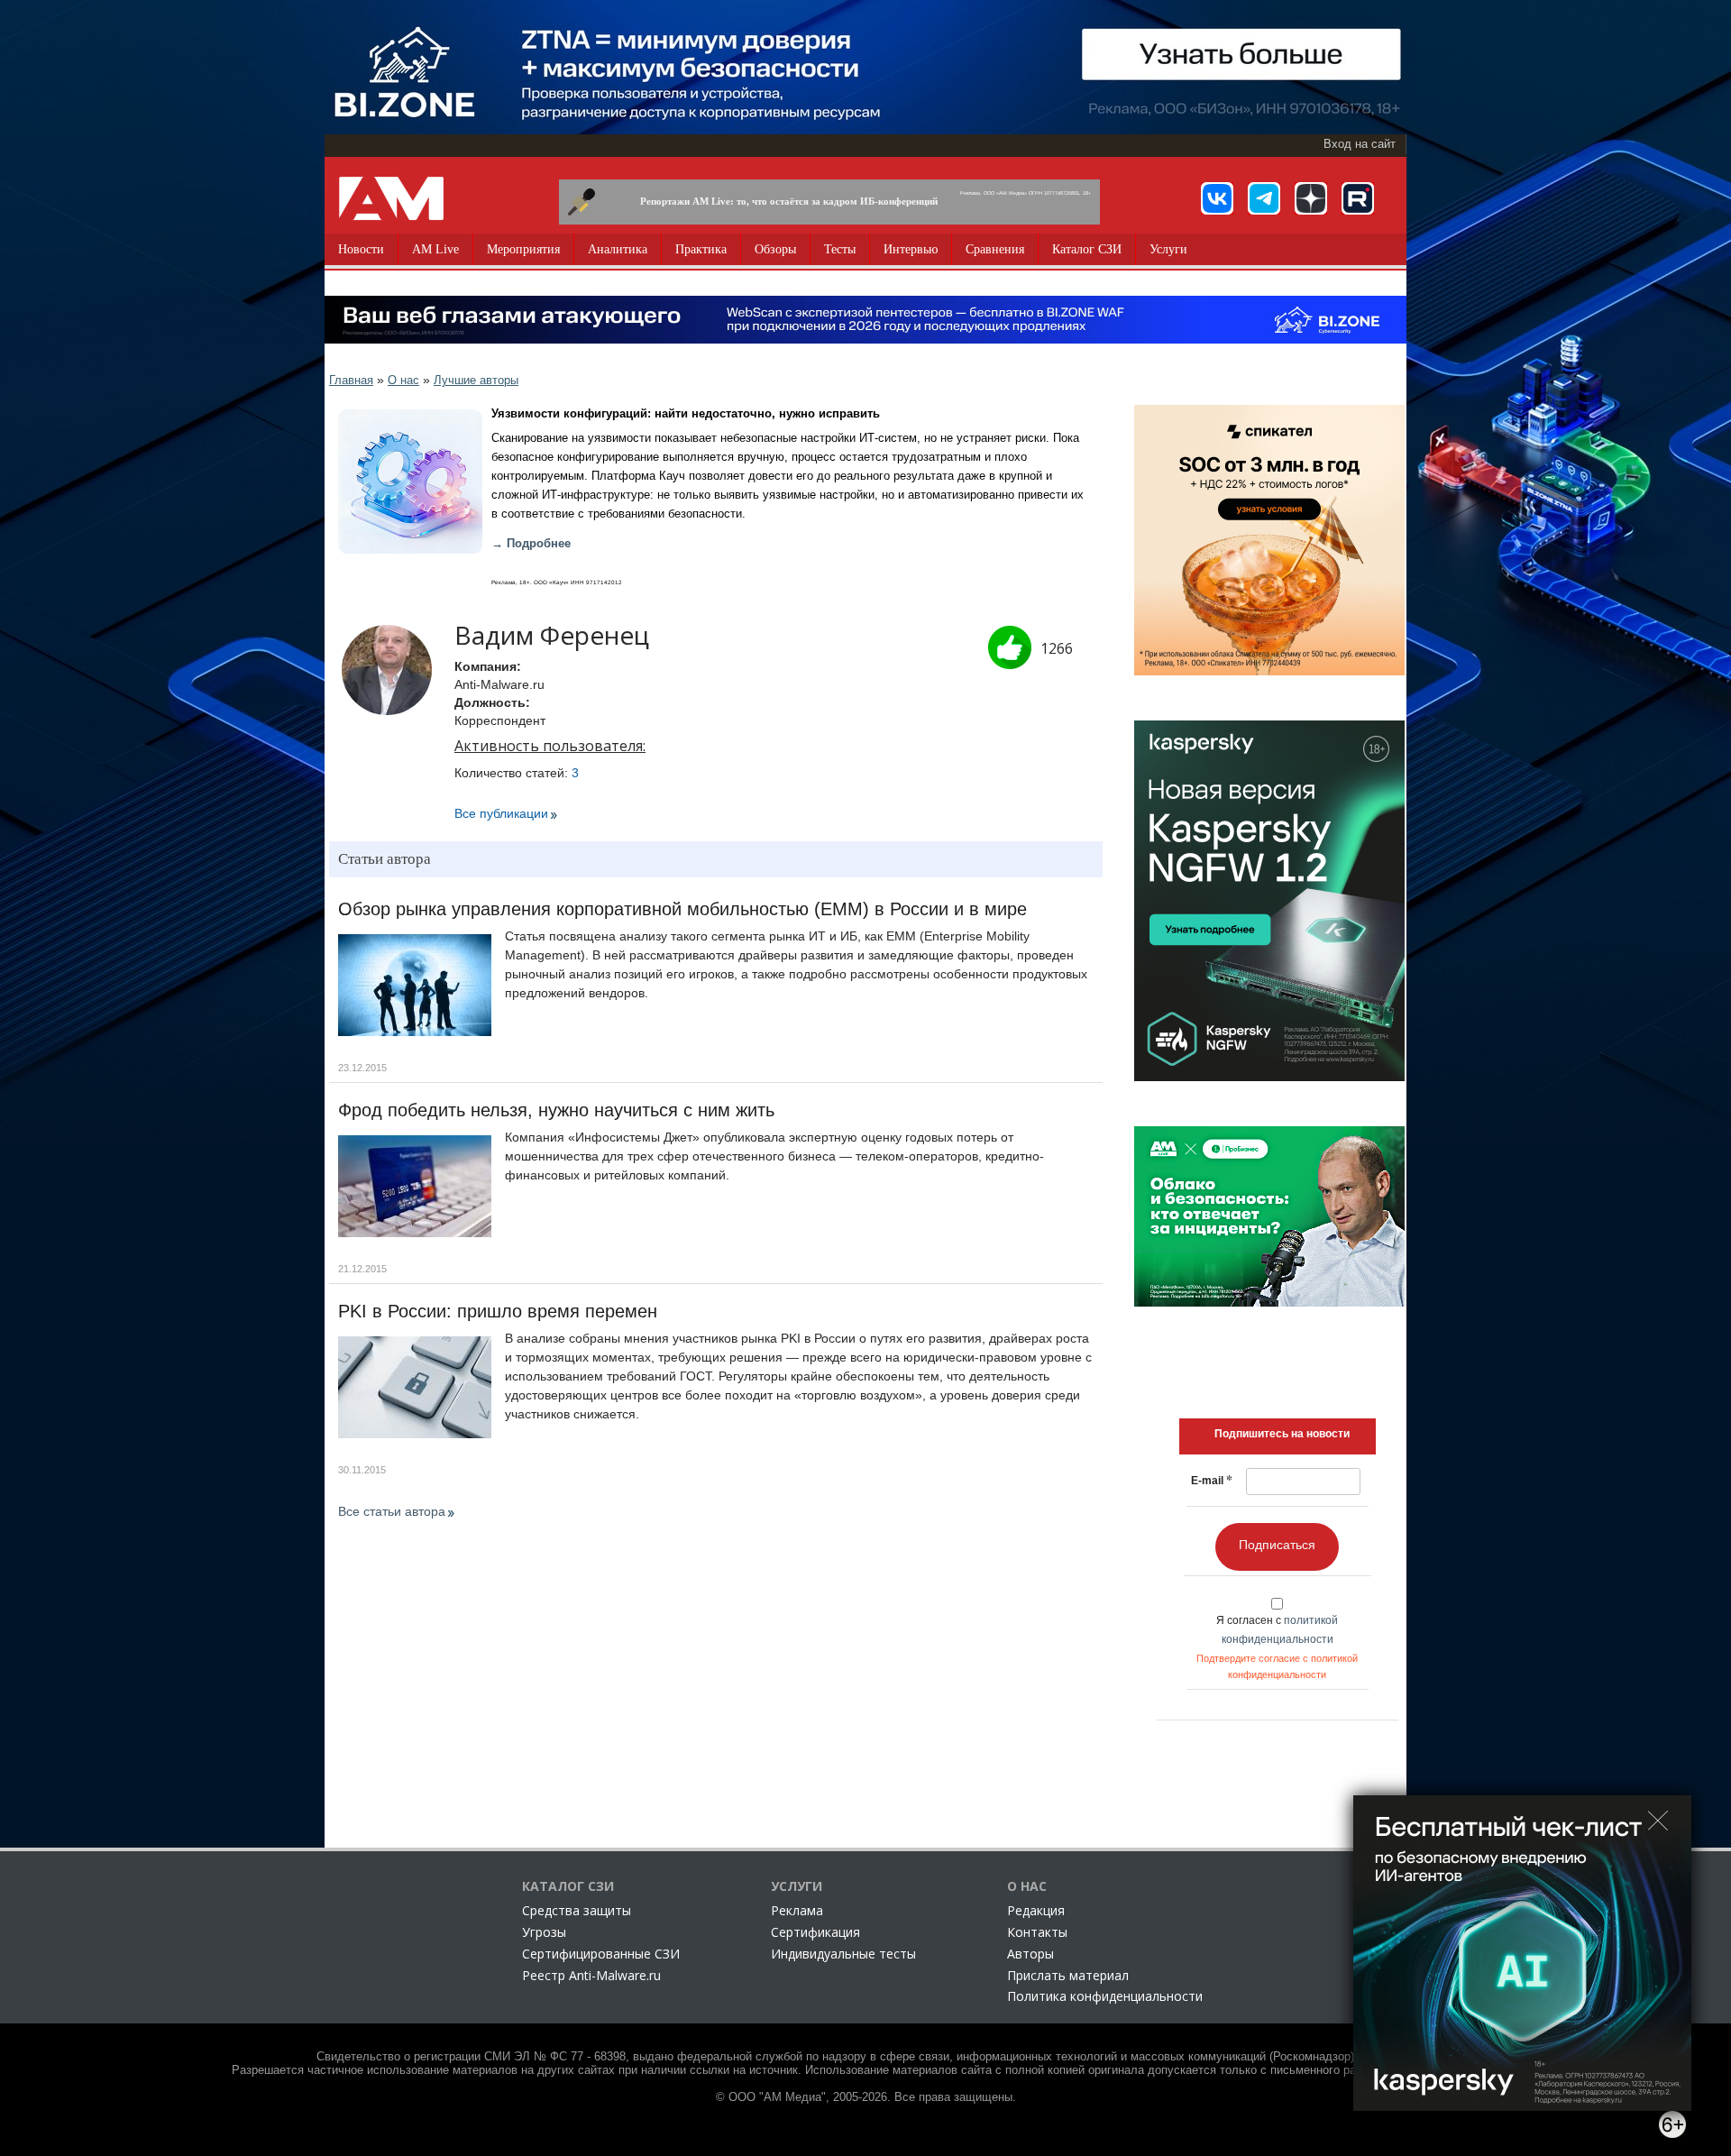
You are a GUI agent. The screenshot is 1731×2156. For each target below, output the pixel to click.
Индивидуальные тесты (843, 1954)
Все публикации (501, 813)
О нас (403, 380)
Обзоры (775, 249)
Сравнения (995, 249)
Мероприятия (523, 249)
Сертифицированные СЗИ (601, 1954)
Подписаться (1277, 1545)
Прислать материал (1068, 1975)
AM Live (435, 249)
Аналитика (618, 249)
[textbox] (1282, 1434)
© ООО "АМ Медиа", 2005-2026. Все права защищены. (866, 2097)
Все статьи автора (392, 1511)
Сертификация (815, 1932)
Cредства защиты (577, 1910)
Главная (351, 380)
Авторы (1030, 1954)
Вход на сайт (1360, 144)
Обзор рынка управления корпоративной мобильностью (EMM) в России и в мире (682, 909)
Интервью (911, 249)
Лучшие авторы (476, 380)
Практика (701, 249)
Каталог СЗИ (1087, 249)
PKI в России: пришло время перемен (498, 1311)
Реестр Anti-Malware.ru (591, 1975)
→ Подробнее (531, 544)
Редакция (1036, 1910)
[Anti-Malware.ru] (391, 198)
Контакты (1037, 1932)
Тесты (840, 249)
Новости (361, 249)
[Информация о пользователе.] (387, 670)
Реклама (797, 1910)
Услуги (1168, 249)
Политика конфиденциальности (1105, 1996)
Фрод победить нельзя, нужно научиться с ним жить (556, 1110)
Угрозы (544, 1932)
